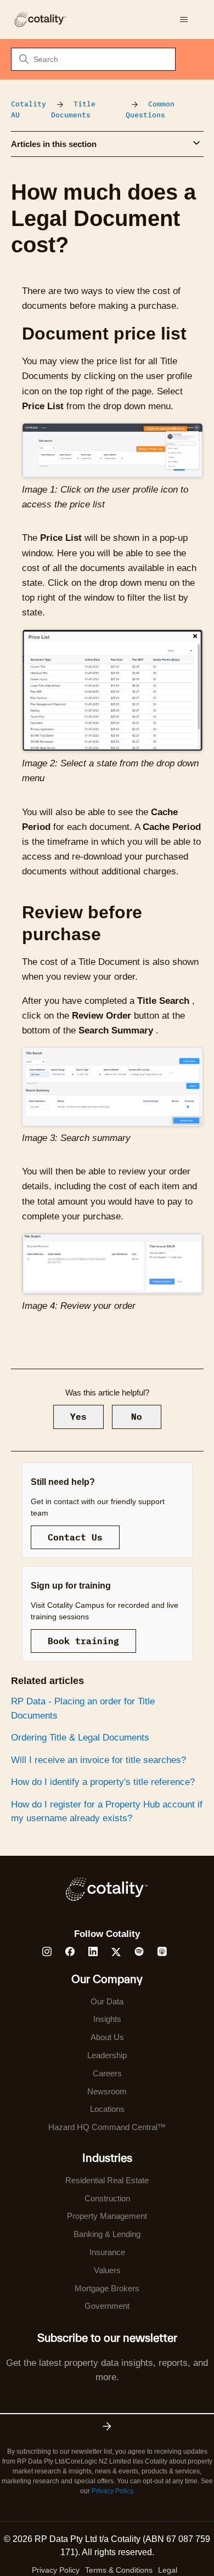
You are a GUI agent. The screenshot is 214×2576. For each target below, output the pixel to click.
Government (107, 2306)
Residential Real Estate (107, 2180)
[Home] (40, 19)
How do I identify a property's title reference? (103, 1782)
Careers (107, 2073)
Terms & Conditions (119, 2570)
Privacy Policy (112, 2491)
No (137, 1416)
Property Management (107, 2216)
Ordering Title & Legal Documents (80, 1738)
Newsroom (107, 2091)
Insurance (107, 2252)
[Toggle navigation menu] (184, 20)
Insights (107, 2019)
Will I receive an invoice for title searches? (98, 1760)
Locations (107, 2109)
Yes (78, 1416)
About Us (107, 2037)
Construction (107, 2198)
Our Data (107, 2001)
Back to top (150, 2542)
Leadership (107, 2055)
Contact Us (75, 1537)
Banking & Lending (107, 2234)
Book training (83, 1641)
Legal (168, 2570)
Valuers (107, 2270)
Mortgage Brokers (107, 2288)
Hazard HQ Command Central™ (107, 2127)
